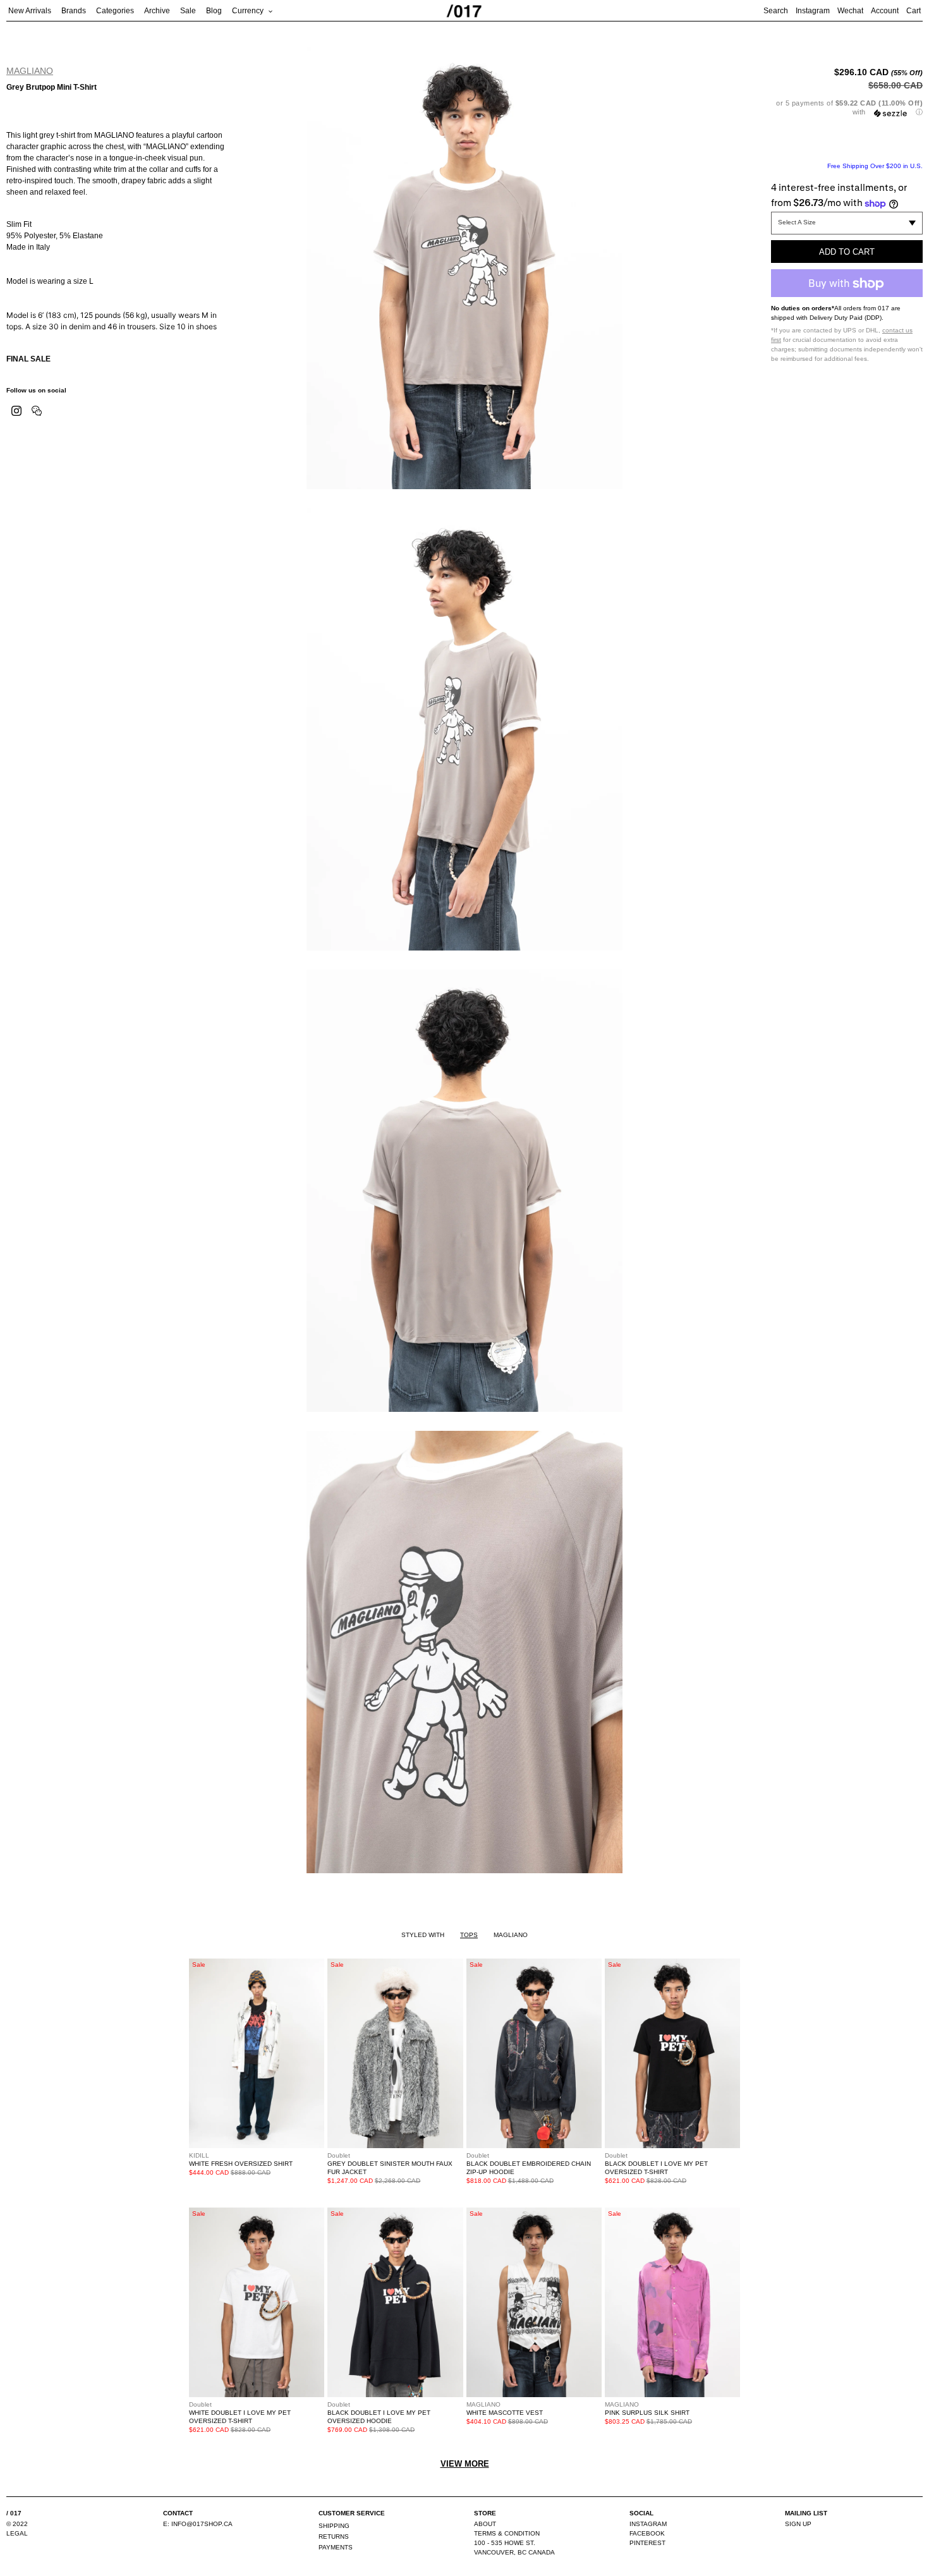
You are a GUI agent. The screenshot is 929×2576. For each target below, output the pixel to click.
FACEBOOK (647, 2533)
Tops (469, 1935)
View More (465, 2464)
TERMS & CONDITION (507, 2533)
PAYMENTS (336, 2547)
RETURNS (334, 2537)
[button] (847, 108)
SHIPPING (334, 2526)
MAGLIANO (30, 71)
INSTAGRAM (648, 2524)
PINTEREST (647, 2543)
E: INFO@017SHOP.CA (198, 2524)
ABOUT (485, 2524)
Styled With (423, 1935)
